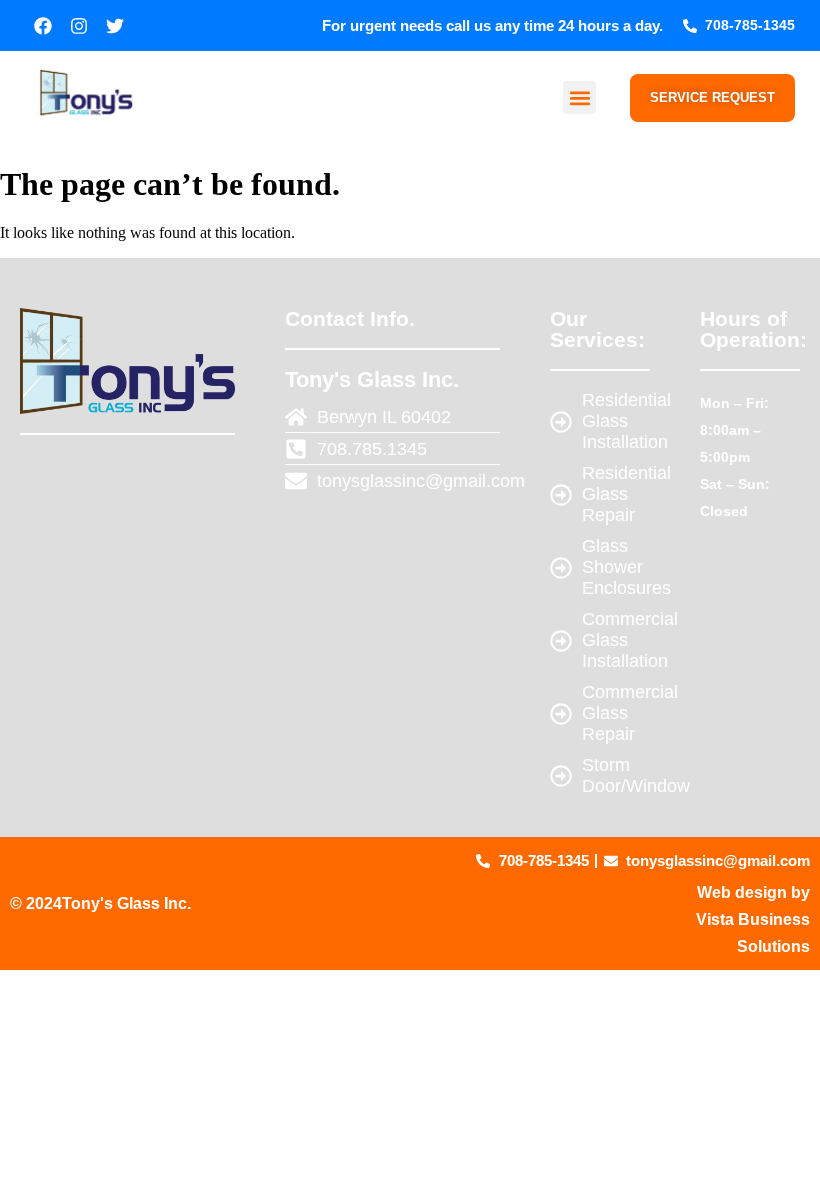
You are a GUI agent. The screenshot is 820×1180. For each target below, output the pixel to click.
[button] (579, 97)
